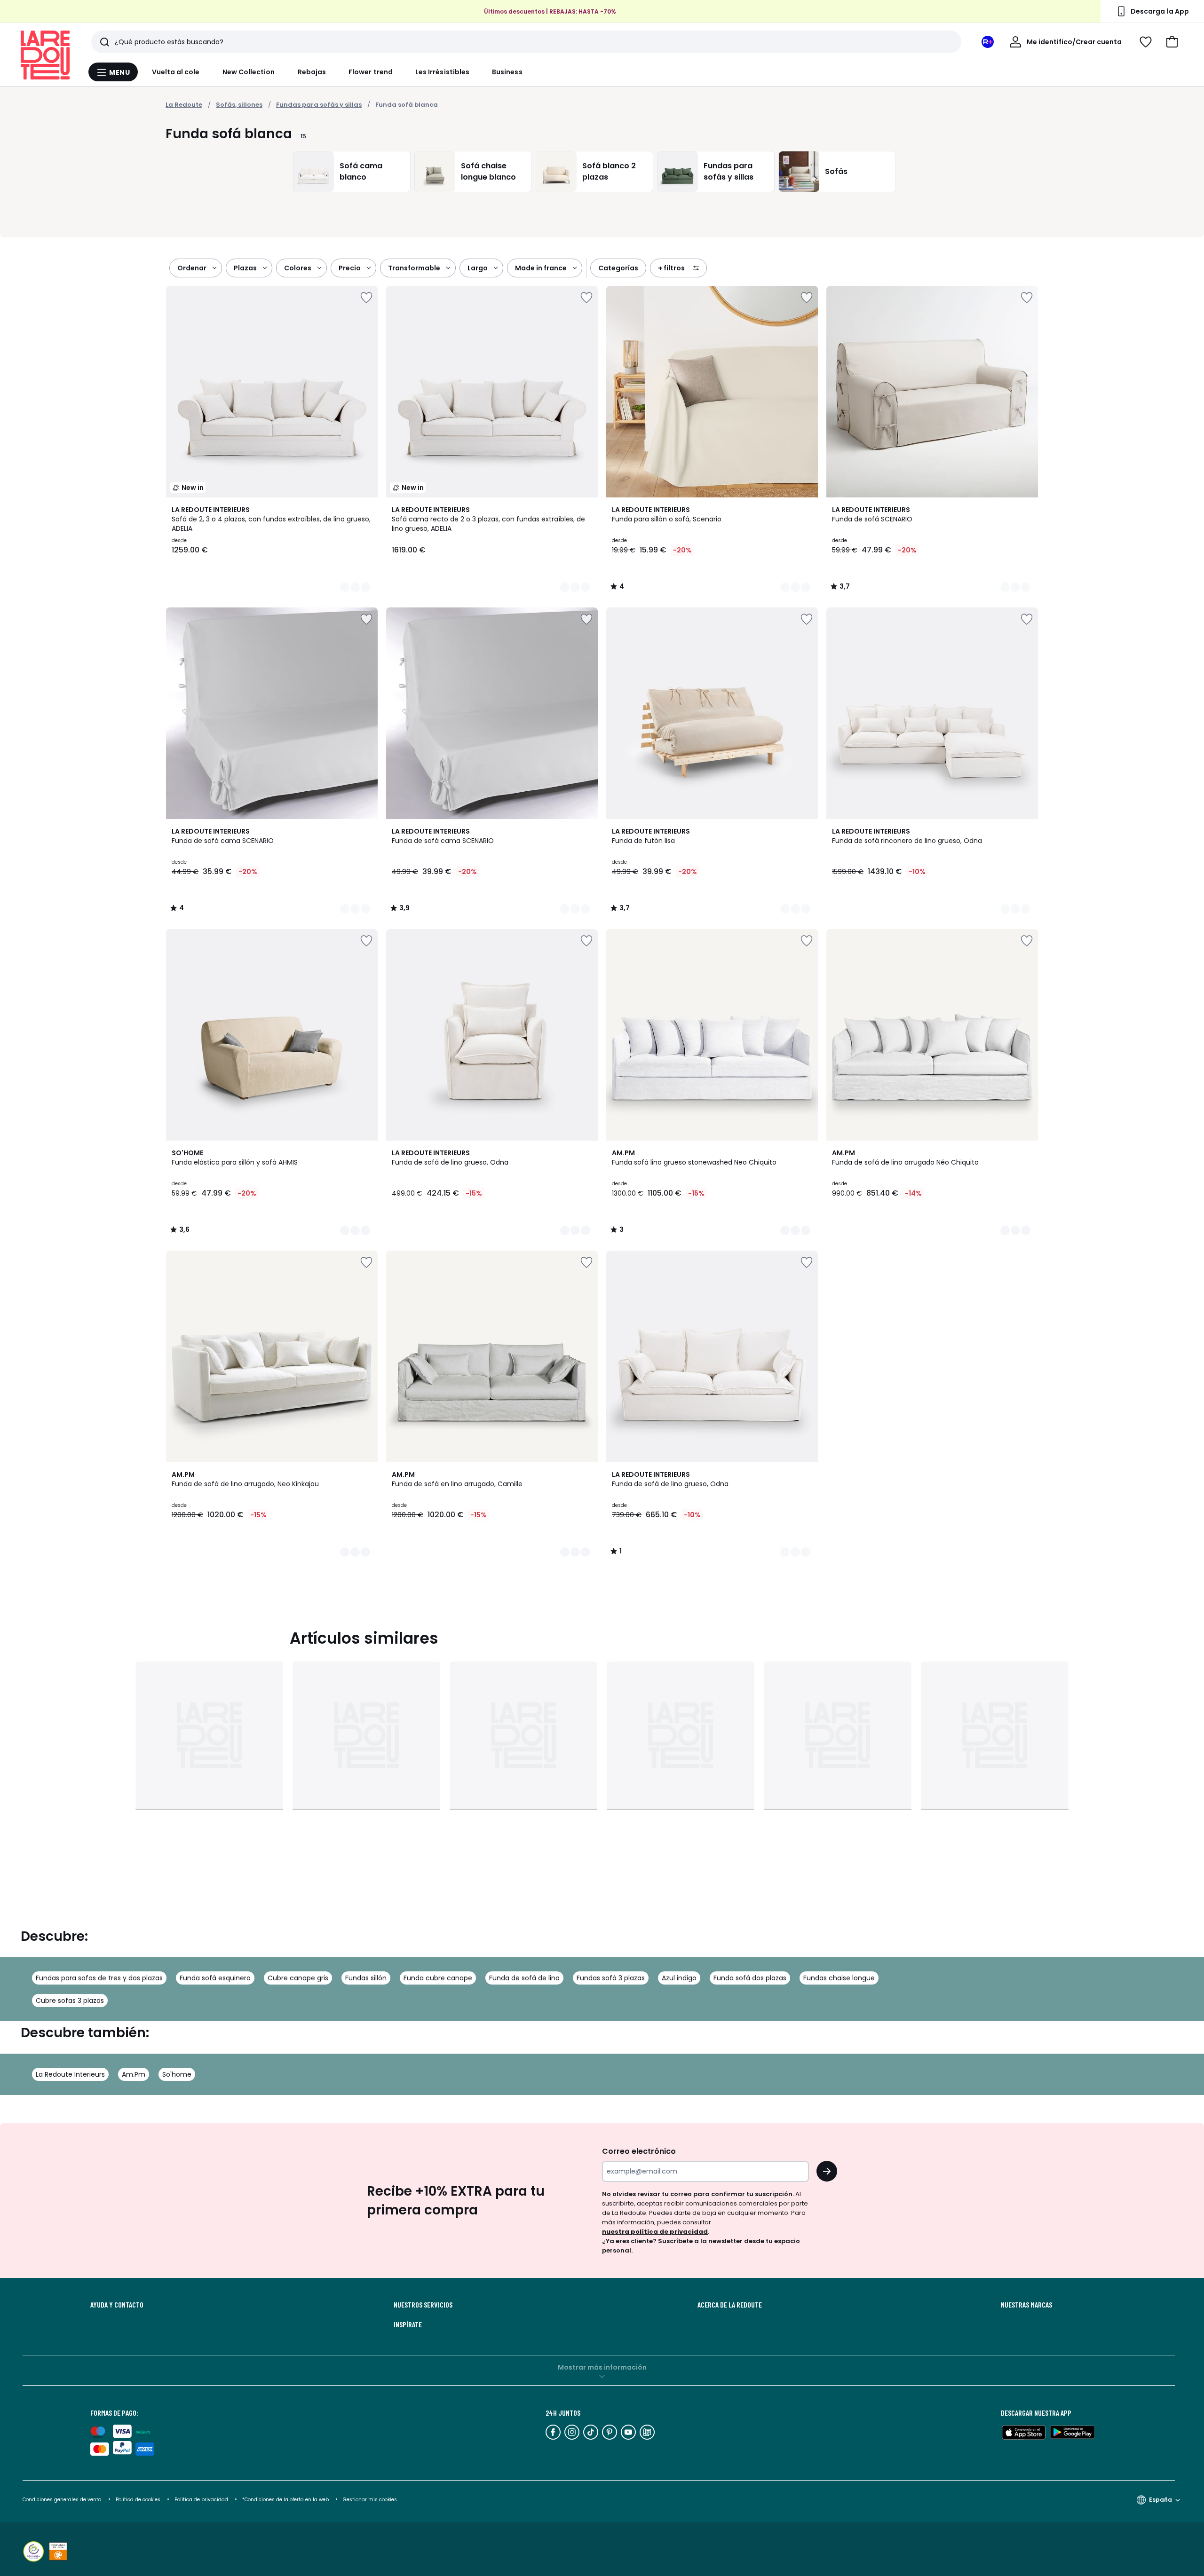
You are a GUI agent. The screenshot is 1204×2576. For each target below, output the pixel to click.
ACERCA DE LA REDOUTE (730, 2305)
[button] (1172, 42)
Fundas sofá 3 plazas (611, 1978)
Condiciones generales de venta (63, 2500)
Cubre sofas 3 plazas (70, 2001)
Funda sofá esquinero (215, 1978)
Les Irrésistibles (442, 72)
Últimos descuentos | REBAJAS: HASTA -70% (550, 11)
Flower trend (371, 72)
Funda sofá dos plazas (750, 1978)
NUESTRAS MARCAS (1026, 2305)
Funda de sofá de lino (524, 1978)
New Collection (249, 72)
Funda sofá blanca (407, 105)
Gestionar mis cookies (370, 2500)
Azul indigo (679, 1978)
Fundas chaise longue (839, 1978)
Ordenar (192, 268)
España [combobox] (1160, 2500)
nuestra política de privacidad (655, 2232)
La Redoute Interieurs (70, 2074)
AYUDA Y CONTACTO (117, 2305)
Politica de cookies (138, 2500)
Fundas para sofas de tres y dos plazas (99, 1978)
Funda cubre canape (438, 1978)
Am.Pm (134, 2074)
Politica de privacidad (202, 2500)
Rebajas (312, 72)
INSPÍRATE (408, 2324)
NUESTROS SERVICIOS (423, 2305)
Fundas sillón (366, 1978)
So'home (177, 2074)
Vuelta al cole (176, 72)
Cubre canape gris (298, 1978)
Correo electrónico (639, 2151)
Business (507, 72)
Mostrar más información (602, 2367)
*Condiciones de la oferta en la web (285, 2500)
